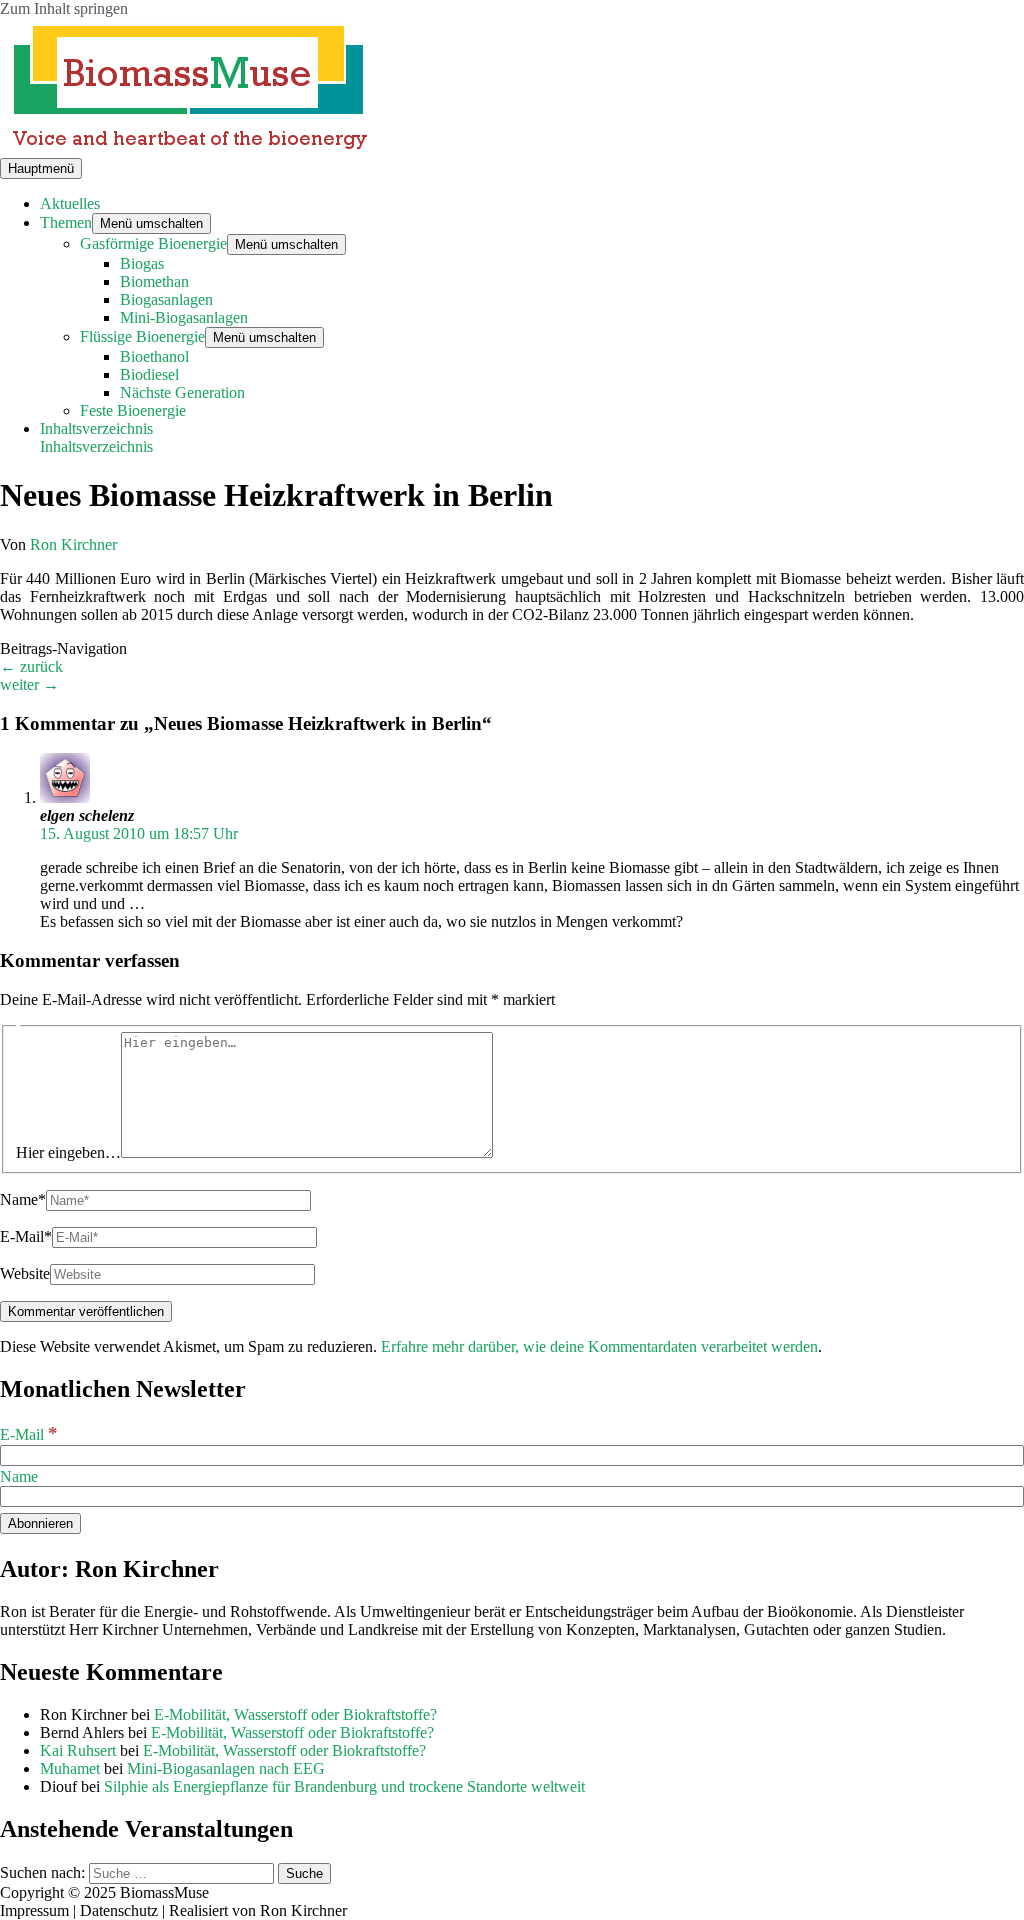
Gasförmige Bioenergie (153, 243)
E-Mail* (26, 1236)
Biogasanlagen (166, 299)
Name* (23, 1199)
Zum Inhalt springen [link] (64, 8)
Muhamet (70, 1768)
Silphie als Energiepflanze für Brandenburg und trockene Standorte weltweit (344, 1786)
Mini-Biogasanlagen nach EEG (226, 1768)
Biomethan (154, 281)
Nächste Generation (182, 392)
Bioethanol (154, 356)
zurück (31, 666)
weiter (29, 684)
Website (25, 1273)
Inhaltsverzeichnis (96, 446)
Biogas (142, 263)
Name (19, 1476)
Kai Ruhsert (78, 1750)
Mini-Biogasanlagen (184, 317)
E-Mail (29, 1434)
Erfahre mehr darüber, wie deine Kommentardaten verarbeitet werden (599, 1346)
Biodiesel (149, 374)
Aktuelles (70, 203)
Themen (66, 222)
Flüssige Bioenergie (142, 336)
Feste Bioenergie (133, 410)
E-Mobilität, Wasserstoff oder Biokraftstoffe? (295, 1714)
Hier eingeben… (68, 1152)
